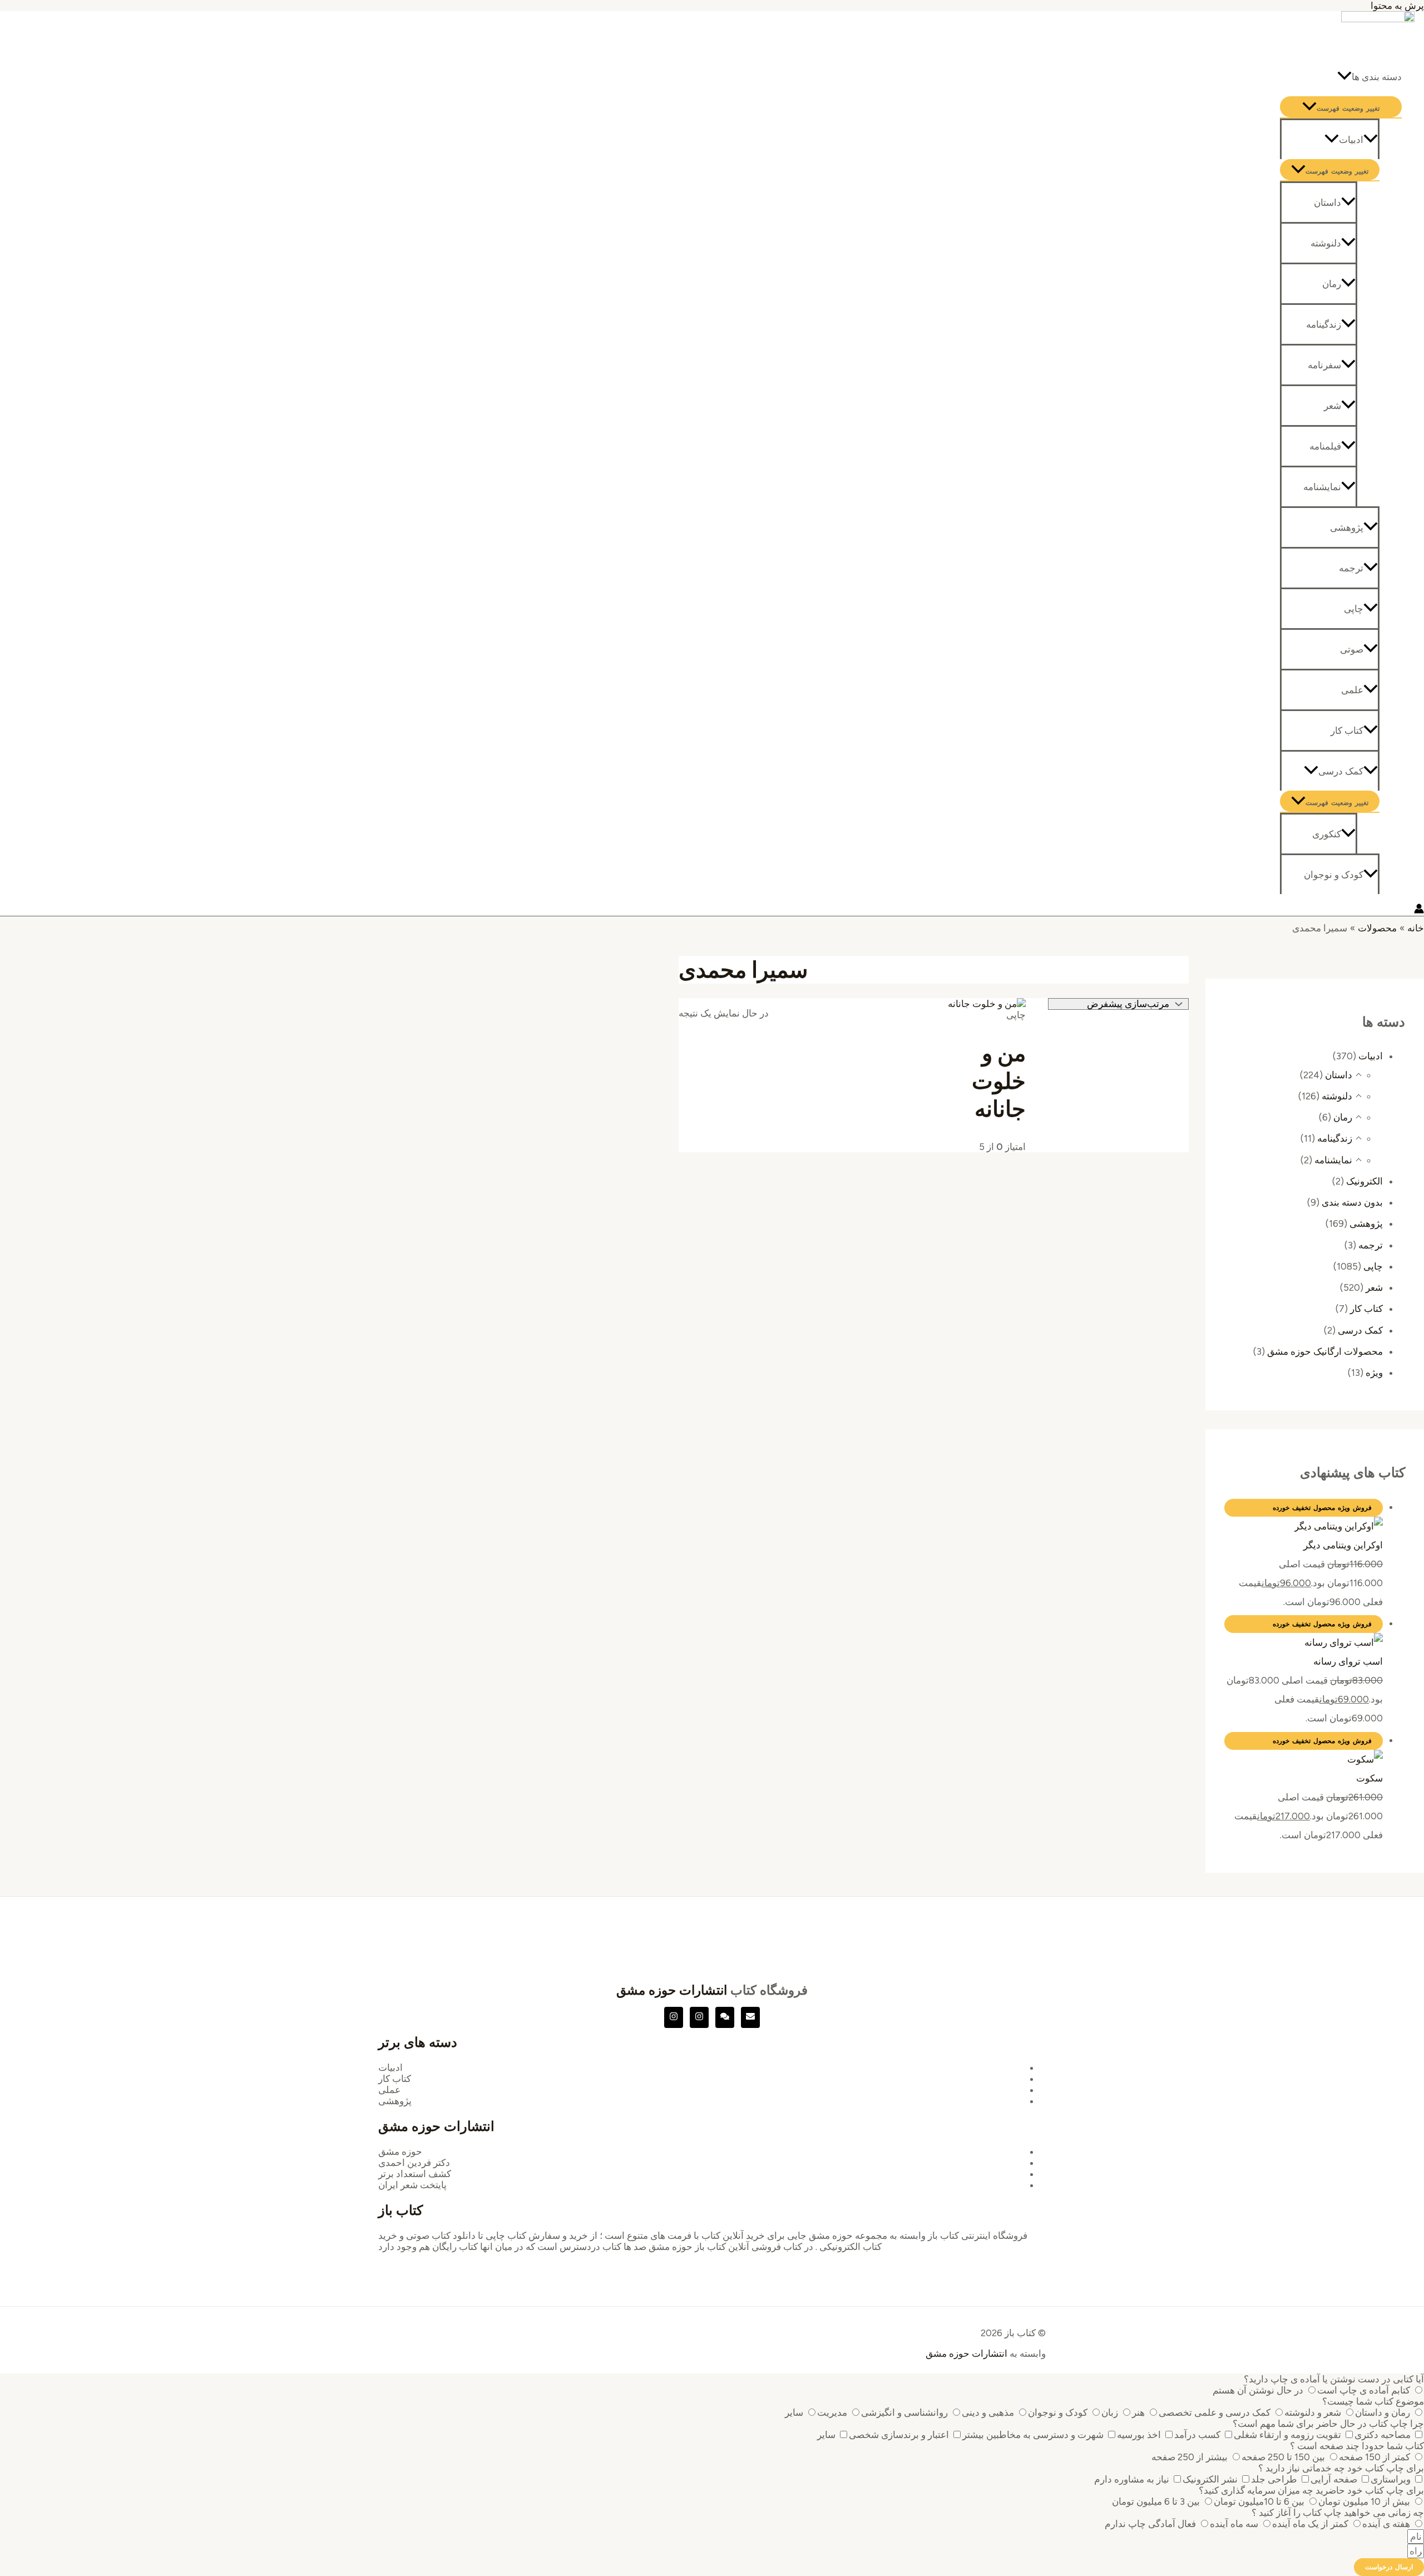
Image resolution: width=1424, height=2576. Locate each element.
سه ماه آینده (1234, 2524)
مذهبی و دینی (988, 2412)
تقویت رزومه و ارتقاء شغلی (1287, 2435)
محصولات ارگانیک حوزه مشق (1325, 1351)
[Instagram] (699, 2017)
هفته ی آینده (1386, 2524)
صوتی (1352, 649)
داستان (1327, 203)
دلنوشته (1326, 243)
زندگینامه (1324, 324)
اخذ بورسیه (1139, 2435)
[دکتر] (750, 2017)
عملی (389, 2090)
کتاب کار (1347, 731)
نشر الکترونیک (1210, 2479)
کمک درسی (1341, 771)
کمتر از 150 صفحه (1374, 2457)
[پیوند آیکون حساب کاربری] (1419, 910)
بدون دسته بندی (1352, 1202)
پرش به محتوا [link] (1397, 6)
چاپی (1354, 609)
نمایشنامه (1322, 487)
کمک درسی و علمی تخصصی (1215, 2412)
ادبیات (1351, 140)
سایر (794, 2412)
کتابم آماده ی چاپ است (1364, 2390)
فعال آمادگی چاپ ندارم (1150, 2524)
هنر (1138, 2412)
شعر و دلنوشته (1313, 2412)
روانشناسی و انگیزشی (904, 2412)
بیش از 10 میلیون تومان (1364, 2501)
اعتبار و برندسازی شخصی (899, 2435)
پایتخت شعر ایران (412, 2185)
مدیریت (832, 2412)
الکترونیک (1364, 1181)
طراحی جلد (1274, 2479)
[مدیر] (725, 2017)
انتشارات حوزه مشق (672, 1990)
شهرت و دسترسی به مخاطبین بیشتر (1033, 2435)
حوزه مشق (400, 2151)
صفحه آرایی (1334, 2479)
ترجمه (1351, 568)
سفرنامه (1324, 365)
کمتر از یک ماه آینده (1310, 2524)
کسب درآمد (1197, 2435)
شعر (1332, 406)
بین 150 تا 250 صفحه (1283, 2457)
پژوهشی (1347, 527)
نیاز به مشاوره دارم (1132, 2479)
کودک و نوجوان (1334, 875)
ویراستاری (1391, 2479)
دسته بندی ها (1377, 77)
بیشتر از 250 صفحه (1190, 2457)
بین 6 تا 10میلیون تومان (1259, 2501)
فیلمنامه (1325, 446)
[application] (1344, 77)
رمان (1332, 284)
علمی (1352, 690)
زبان (1110, 2412)
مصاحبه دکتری (1383, 2435)
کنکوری (1327, 834)
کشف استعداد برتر (415, 2174)
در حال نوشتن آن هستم (1258, 2390)
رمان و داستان (1383, 2412)
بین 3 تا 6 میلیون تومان (1156, 2501)
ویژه (1374, 1373)
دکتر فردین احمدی (414, 2163)
